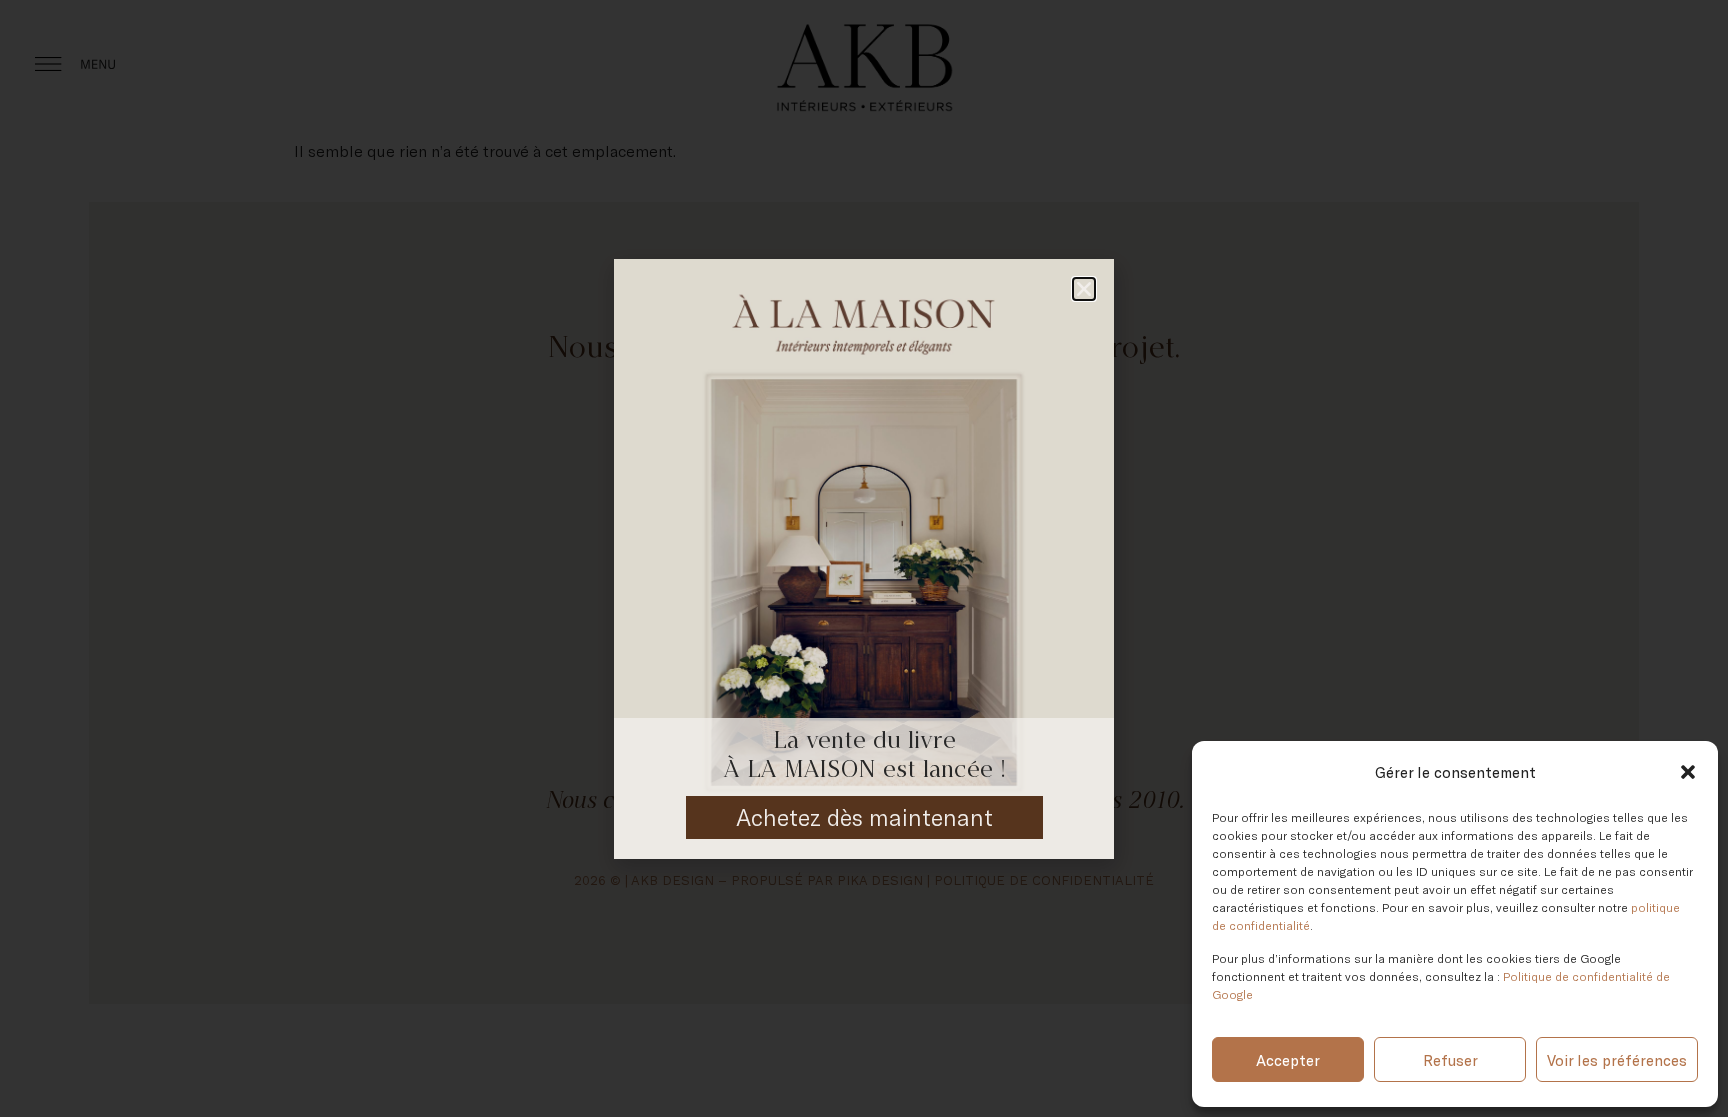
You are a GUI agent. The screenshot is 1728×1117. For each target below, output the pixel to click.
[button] (1688, 772)
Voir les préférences (1617, 1060)
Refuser (1450, 1060)
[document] (864, 558)
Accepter (1288, 1060)
